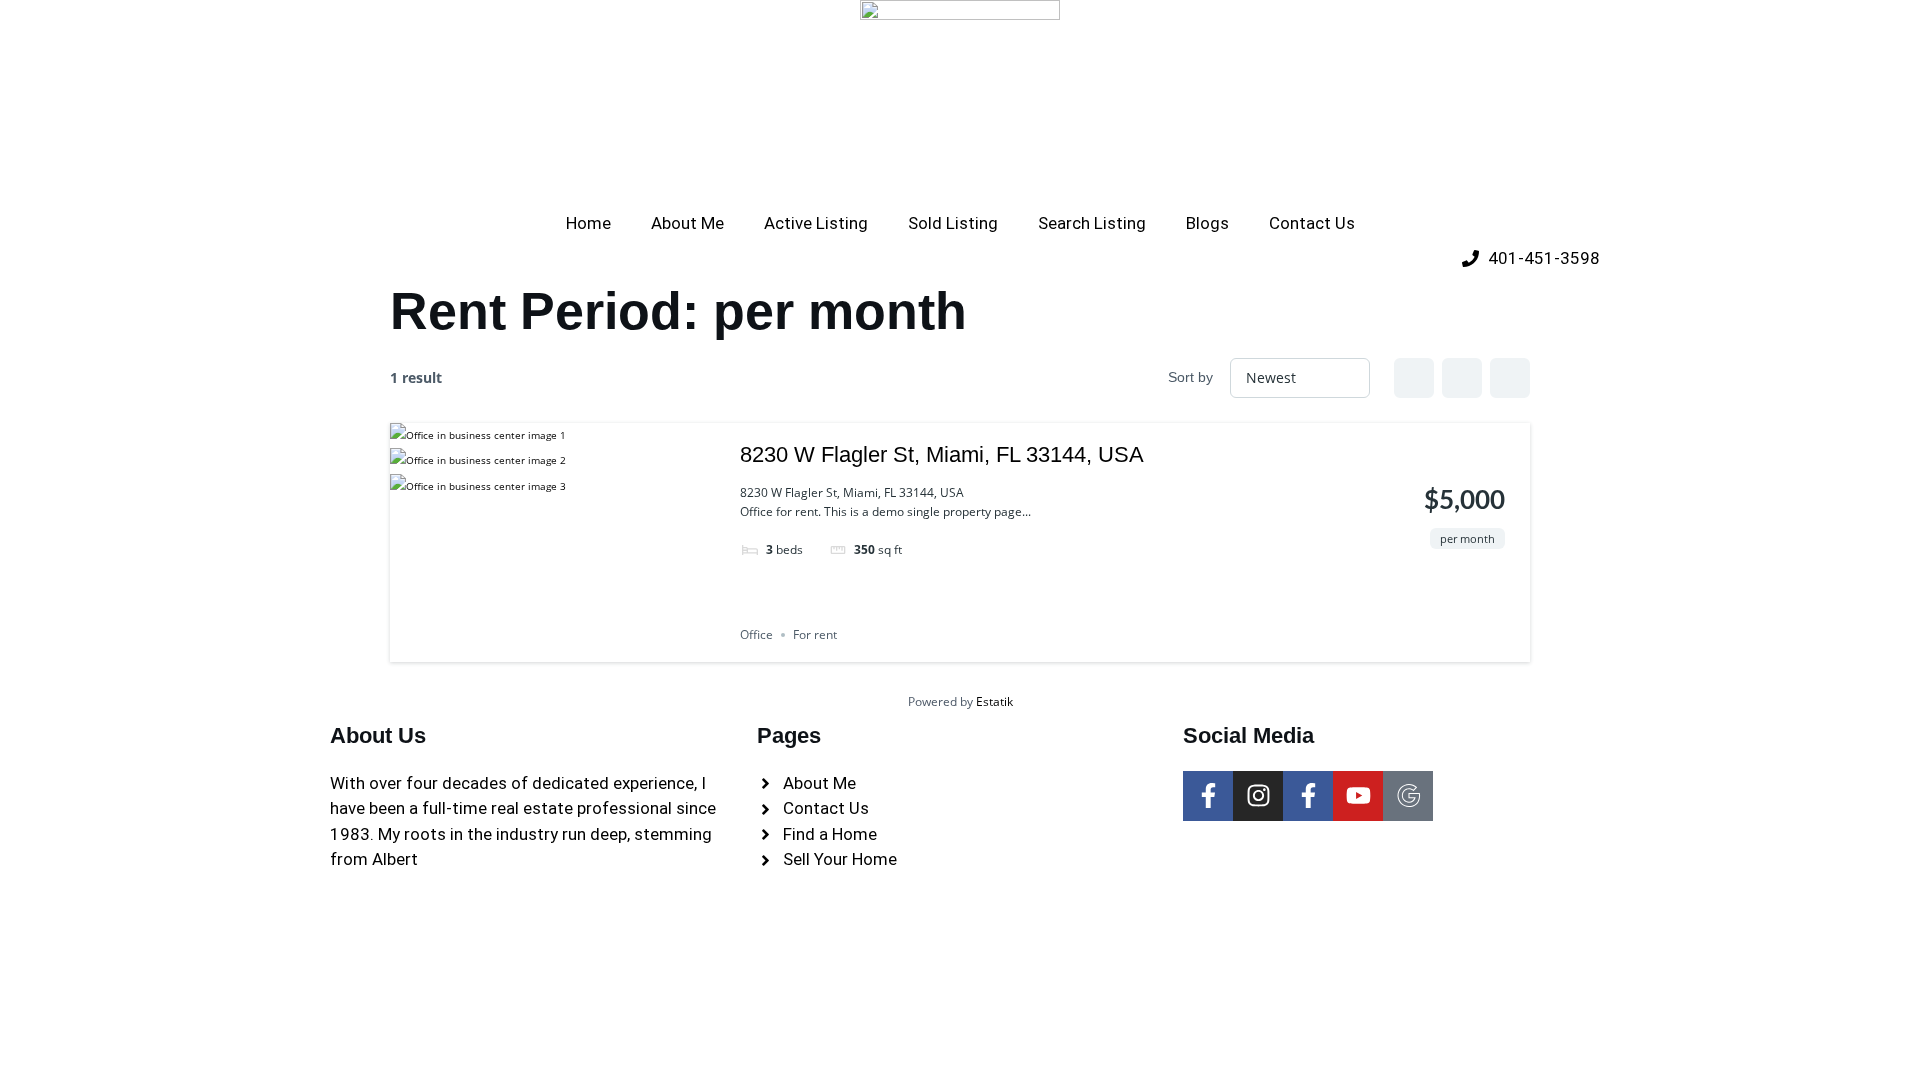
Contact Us (1312, 223)
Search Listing (1092, 223)
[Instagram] (1258, 796)
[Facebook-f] (1208, 796)
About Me (687, 223)
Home (588, 223)
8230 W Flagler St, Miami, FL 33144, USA (942, 454)
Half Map (1510, 378)
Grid (1414, 378)
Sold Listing (953, 223)
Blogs (1207, 223)
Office (756, 634)
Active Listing (816, 223)
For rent (815, 634)
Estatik (994, 701)
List (1462, 378)
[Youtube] (1358, 796)
